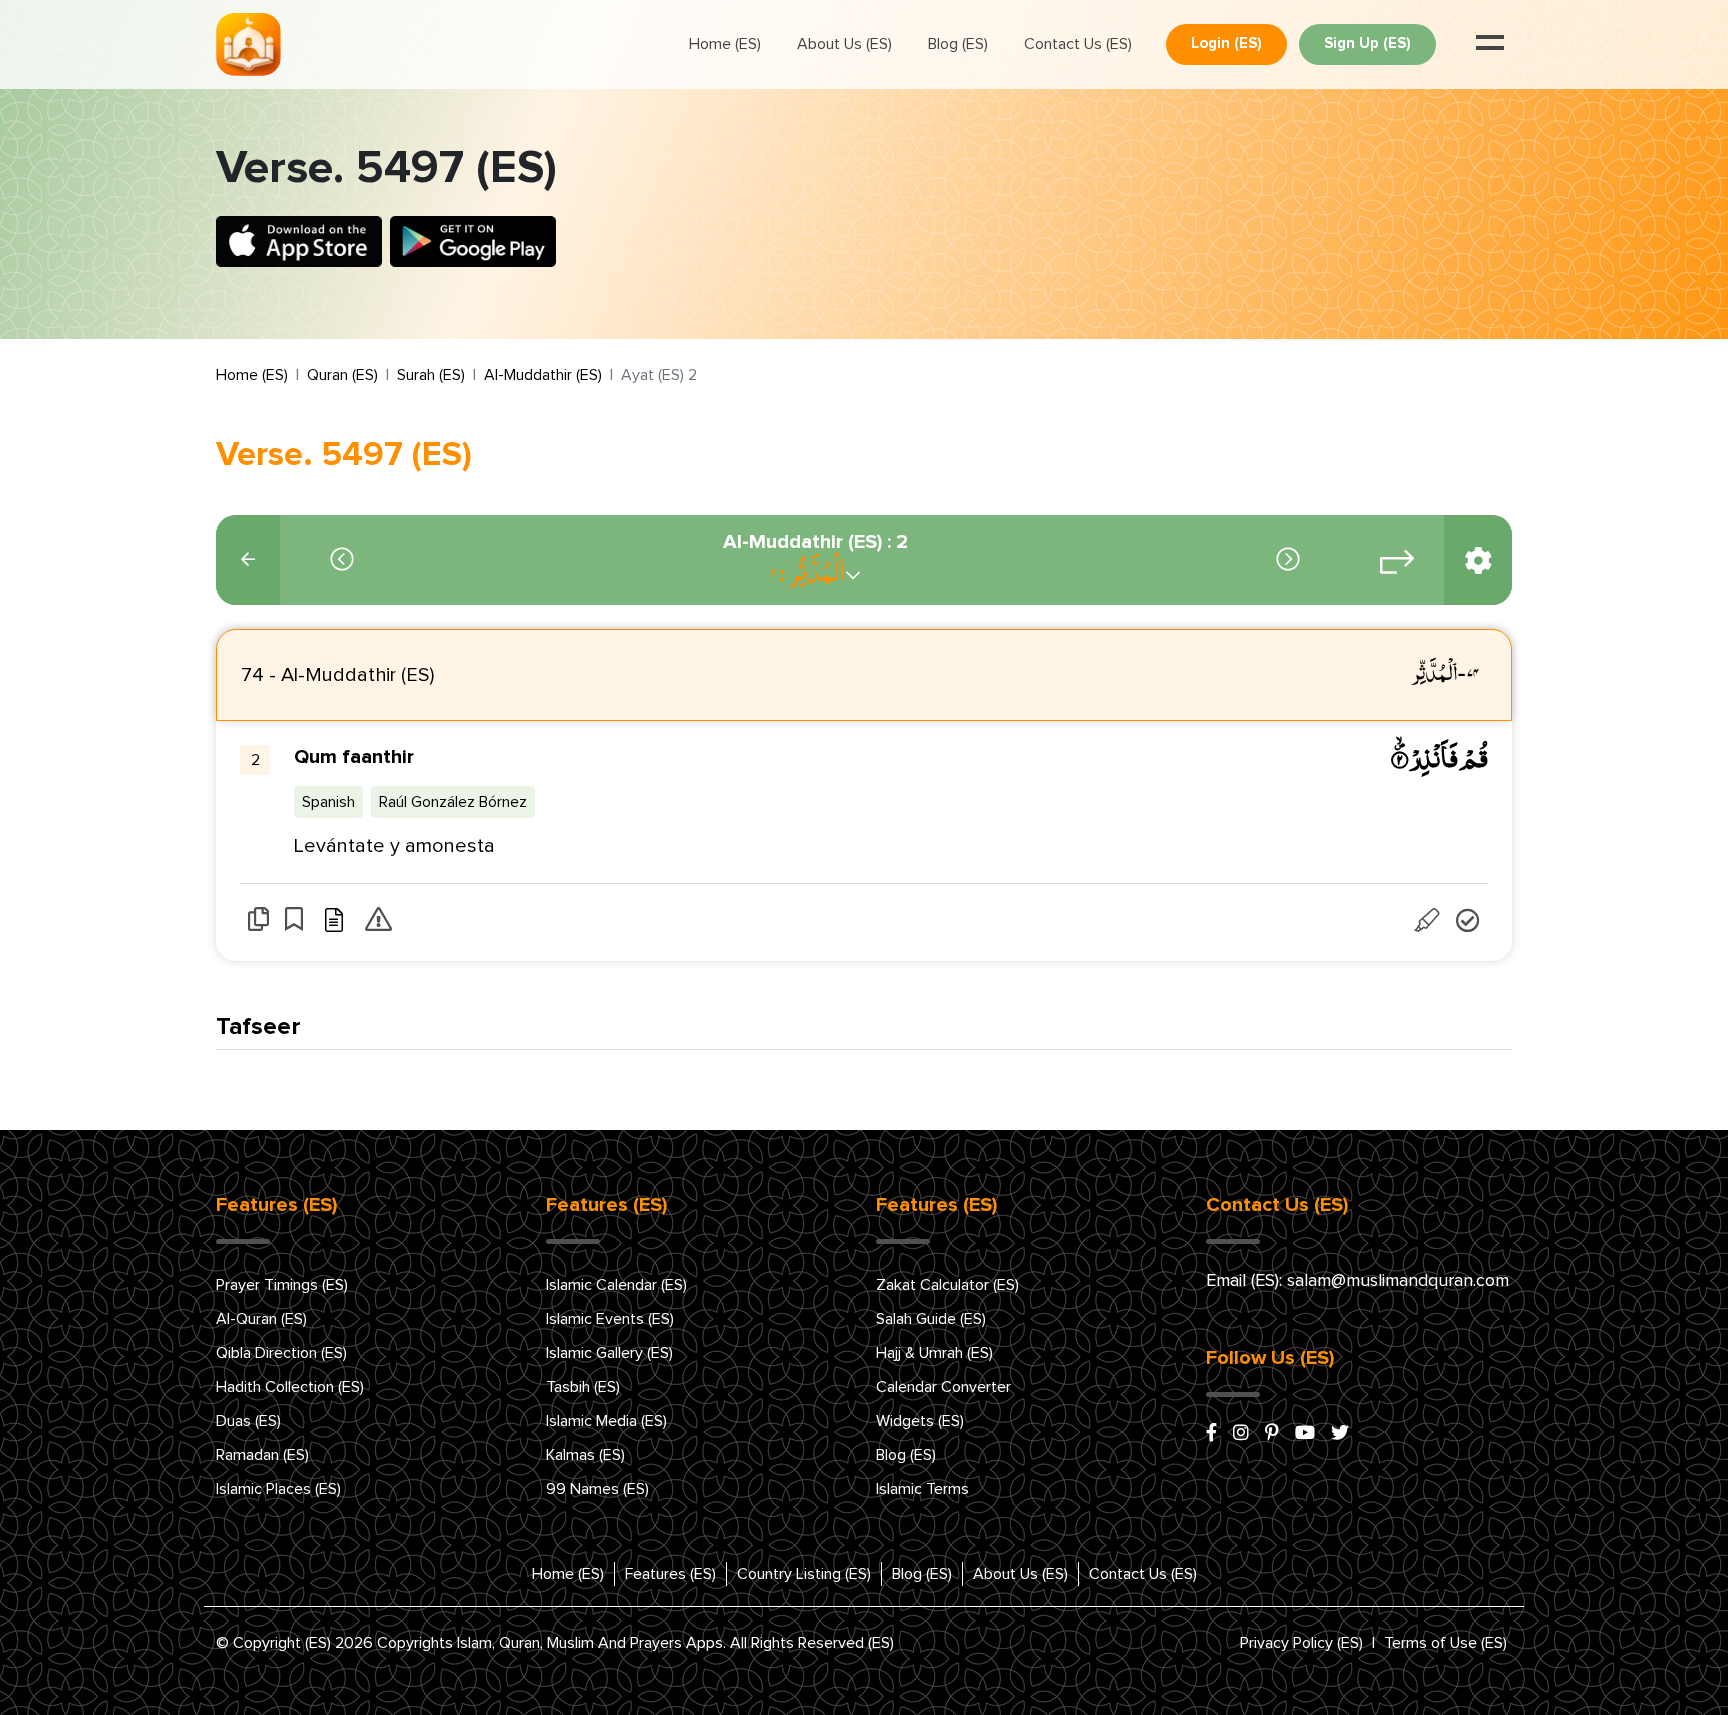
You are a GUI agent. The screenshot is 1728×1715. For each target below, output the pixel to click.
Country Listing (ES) (804, 1574)
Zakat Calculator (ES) (947, 1285)
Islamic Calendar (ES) (616, 1285)
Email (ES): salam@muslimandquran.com (1357, 1281)
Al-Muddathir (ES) (543, 375)
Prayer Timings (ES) (282, 1285)
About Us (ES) (844, 44)
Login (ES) (1226, 43)
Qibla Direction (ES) (281, 1353)
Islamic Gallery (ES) (609, 1353)
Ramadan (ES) (262, 1455)
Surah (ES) (431, 375)
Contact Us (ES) (1078, 44)
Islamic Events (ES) (610, 1319)
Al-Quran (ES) (261, 1319)
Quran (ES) (342, 375)
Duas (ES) (248, 1421)
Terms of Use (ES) (1445, 1643)
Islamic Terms (922, 1489)
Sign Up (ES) (1367, 43)
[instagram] (1241, 1434)
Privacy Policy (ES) (1301, 1643)
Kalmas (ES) (585, 1455)
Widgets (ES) (920, 1421)
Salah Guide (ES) (931, 1319)
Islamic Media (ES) (606, 1421)
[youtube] (1305, 1434)
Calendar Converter (943, 1387)
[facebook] (1211, 1434)
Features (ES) (670, 1574)
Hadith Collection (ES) (290, 1387)
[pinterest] (1272, 1434)
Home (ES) (725, 44)
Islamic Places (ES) (278, 1489)
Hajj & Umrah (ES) (934, 1353)
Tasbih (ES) (583, 1387)
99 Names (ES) (597, 1489)
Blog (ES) (958, 44)
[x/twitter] (1340, 1434)
